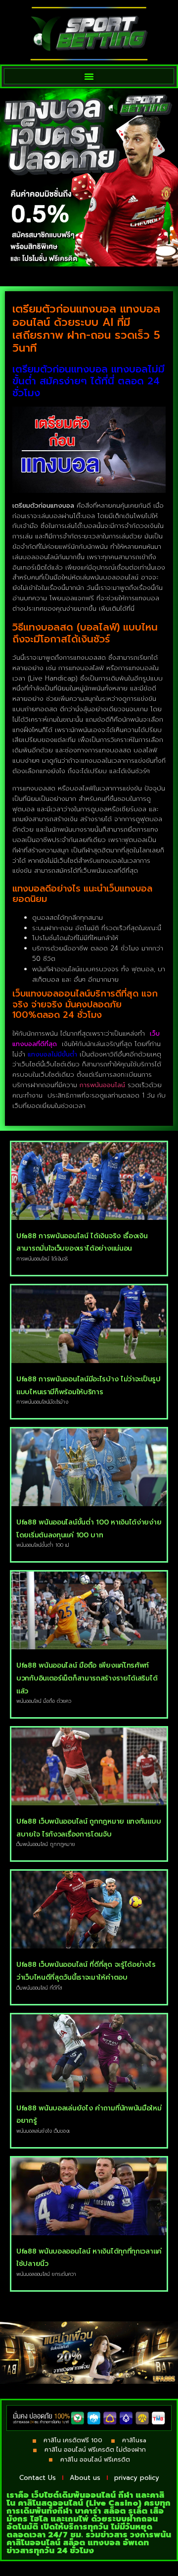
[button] (89, 76)
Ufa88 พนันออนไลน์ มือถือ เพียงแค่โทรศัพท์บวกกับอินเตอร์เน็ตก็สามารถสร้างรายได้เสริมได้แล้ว (87, 1678)
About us (85, 2478)
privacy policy (137, 2478)
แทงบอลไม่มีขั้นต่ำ (52, 1054)
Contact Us (38, 2478)
